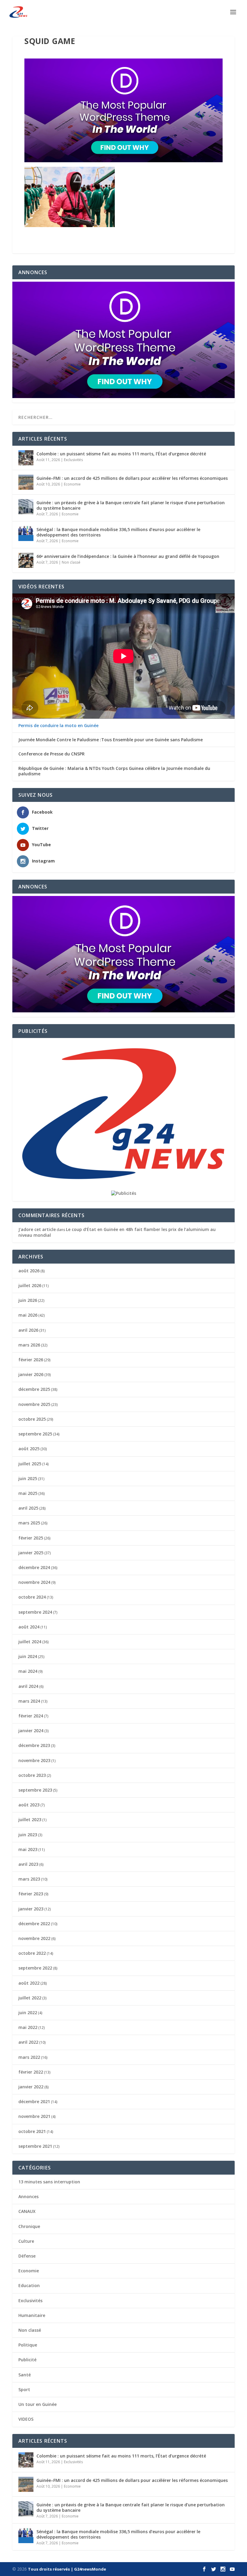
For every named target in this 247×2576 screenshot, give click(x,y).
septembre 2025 (35, 1434)
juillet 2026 (30, 1285)
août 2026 (29, 1271)
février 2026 (31, 1360)
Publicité (27, 2360)
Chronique (29, 2226)
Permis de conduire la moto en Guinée (58, 726)
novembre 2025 (34, 1404)
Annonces (28, 2196)
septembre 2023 (35, 1790)
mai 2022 (28, 2027)
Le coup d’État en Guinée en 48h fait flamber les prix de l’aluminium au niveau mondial (117, 1232)
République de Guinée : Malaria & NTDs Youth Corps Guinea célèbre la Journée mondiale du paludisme (114, 771)
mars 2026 (29, 1345)
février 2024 (31, 1716)
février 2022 (31, 2072)
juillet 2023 (30, 1820)
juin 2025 (28, 1478)
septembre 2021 (35, 2146)
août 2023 (29, 1805)
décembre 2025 (34, 1389)
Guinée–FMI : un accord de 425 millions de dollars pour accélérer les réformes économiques (132, 478)
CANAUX (27, 2211)
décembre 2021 (34, 2101)
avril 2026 (28, 1330)
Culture (26, 2241)
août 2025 (29, 1449)
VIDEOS (26, 2419)
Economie (72, 484)
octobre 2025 (32, 1419)
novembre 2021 (34, 2116)
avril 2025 (28, 1508)
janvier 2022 (31, 2087)
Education (29, 2285)
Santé (25, 2375)
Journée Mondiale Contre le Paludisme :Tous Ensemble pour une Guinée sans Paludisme (111, 740)
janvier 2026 (31, 1374)
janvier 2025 (31, 1553)
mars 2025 (29, 1523)
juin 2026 (28, 1300)
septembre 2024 (35, 1612)
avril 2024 (28, 1686)
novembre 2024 (34, 1582)
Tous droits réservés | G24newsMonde (67, 2569)
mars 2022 (29, 2057)
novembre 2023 (34, 1760)
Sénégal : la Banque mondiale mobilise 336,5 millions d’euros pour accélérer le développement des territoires (118, 532)
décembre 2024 (34, 1567)
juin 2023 (28, 1835)
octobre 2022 (32, 1953)
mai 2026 (28, 1315)
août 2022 (29, 1983)
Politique (28, 2345)
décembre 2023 (34, 1745)
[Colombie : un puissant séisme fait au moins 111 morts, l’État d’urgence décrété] (26, 458)
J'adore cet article (37, 1229)
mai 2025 (28, 1493)
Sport (24, 2389)
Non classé (71, 562)
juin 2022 (28, 2013)
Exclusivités (73, 460)
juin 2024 (28, 1656)
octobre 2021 (32, 2131)
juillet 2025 (30, 1464)
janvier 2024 (31, 1731)
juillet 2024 (30, 1642)
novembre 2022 (34, 1938)
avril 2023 (28, 1864)
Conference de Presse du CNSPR (52, 754)
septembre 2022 (35, 1968)
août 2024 (29, 1627)
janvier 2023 (31, 1909)
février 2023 (31, 1894)
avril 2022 (28, 2042)
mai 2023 (28, 1849)
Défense (27, 2256)
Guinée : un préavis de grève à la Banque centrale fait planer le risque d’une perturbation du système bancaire (131, 505)
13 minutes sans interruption (49, 2182)
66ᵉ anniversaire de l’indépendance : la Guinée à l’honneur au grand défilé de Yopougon (128, 556)
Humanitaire (32, 2315)
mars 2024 (29, 1701)
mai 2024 (28, 1671)
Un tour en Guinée (38, 2404)
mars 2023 (29, 1879)
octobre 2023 (32, 1775)
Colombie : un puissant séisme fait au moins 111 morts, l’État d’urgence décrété (121, 454)
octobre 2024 (32, 1597)
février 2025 (31, 1538)
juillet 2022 (30, 1998)
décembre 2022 (34, 1924)
